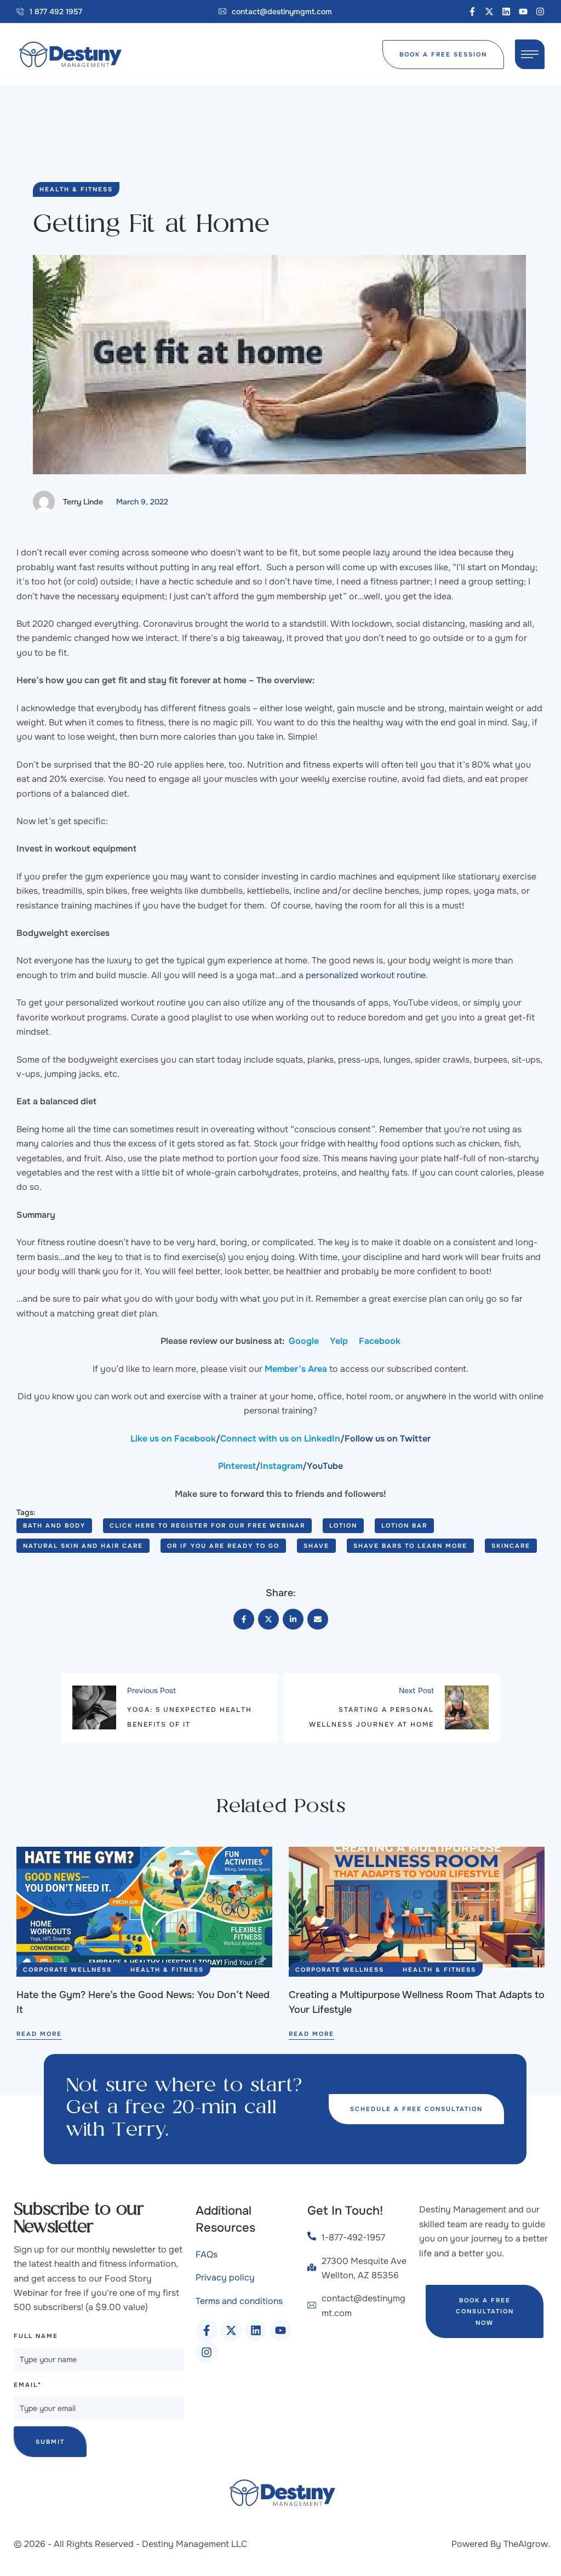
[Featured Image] (144, 1907)
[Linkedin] (506, 12)
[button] (49, 12)
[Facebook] (244, 1619)
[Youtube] (523, 12)
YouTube (325, 1466)
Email (28, 2385)
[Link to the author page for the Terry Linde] (44, 502)
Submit (50, 2442)
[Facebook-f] (472, 12)
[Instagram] (540, 12)
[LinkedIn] (293, 1619)
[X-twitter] (489, 12)
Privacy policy (225, 2277)
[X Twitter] (268, 1619)
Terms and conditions (239, 2301)
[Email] (318, 1619)
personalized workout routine (365, 975)
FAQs (207, 2254)
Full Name (36, 2336)
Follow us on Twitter (388, 1439)
